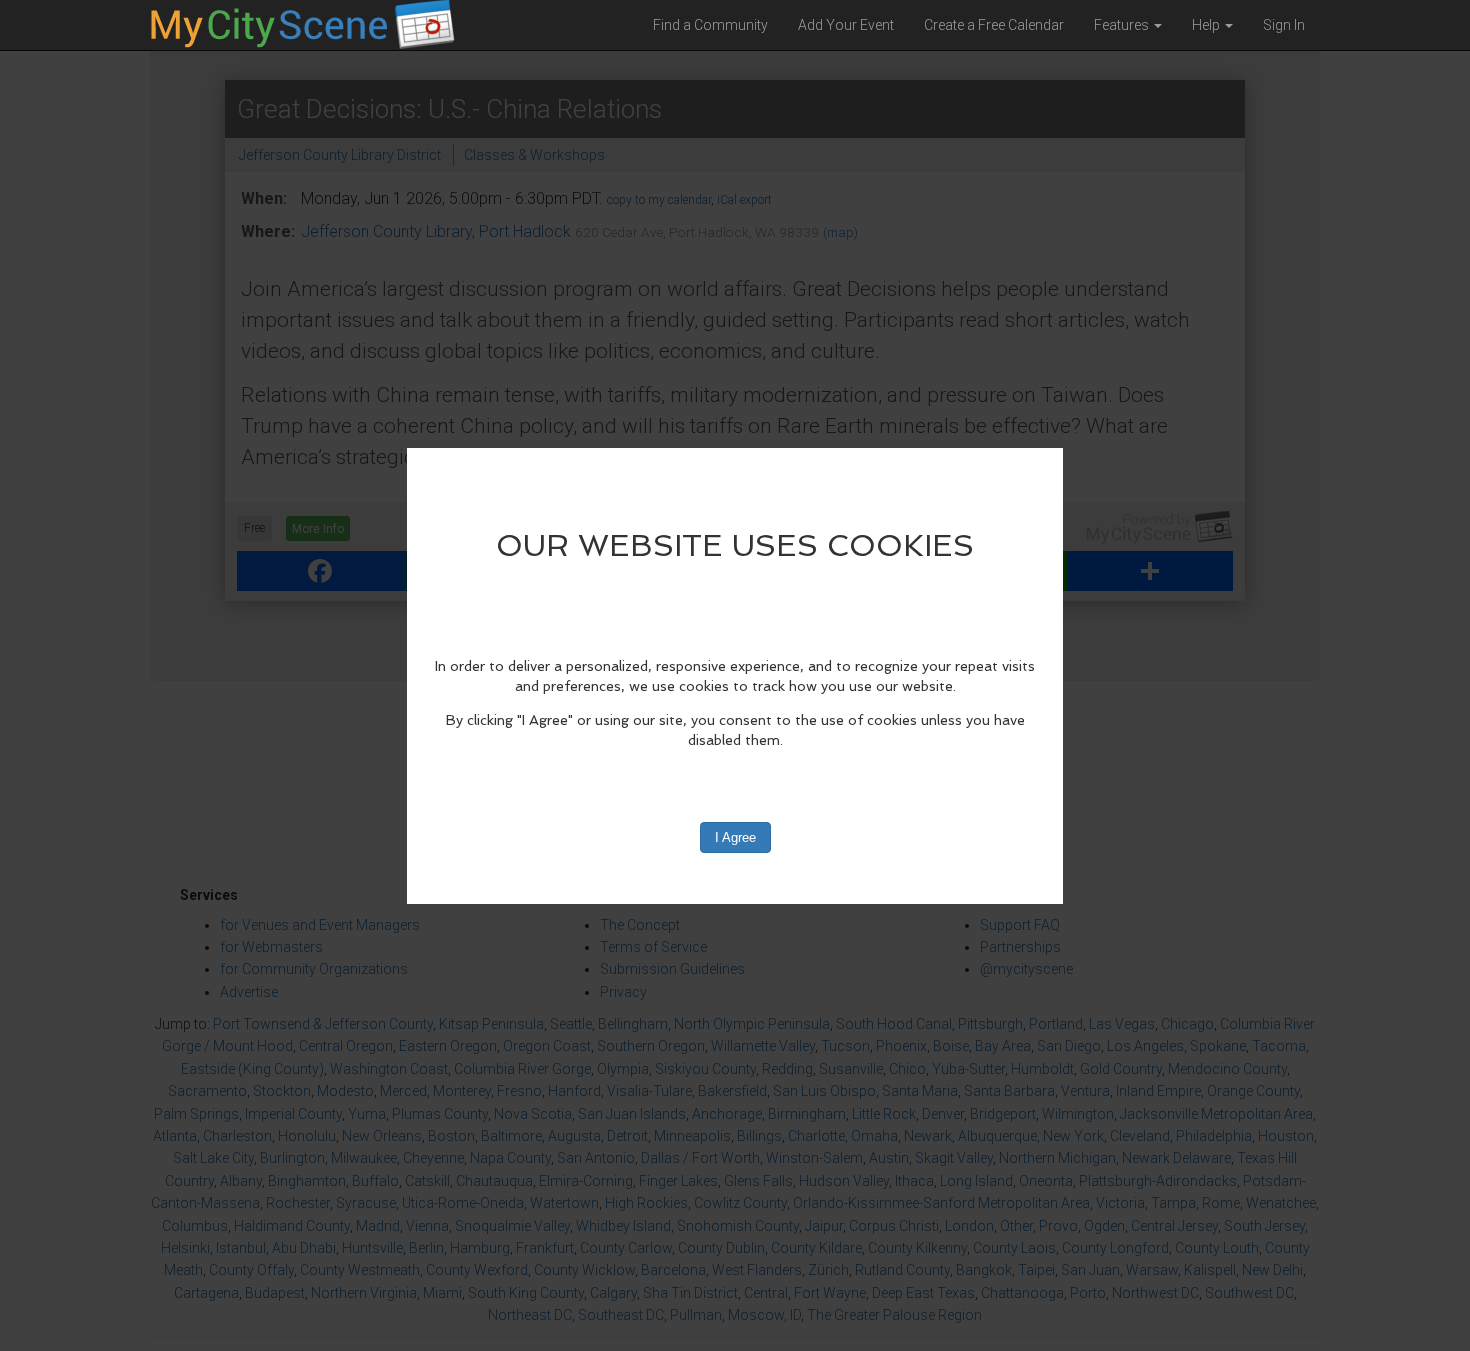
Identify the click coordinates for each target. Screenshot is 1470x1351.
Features (1123, 25)
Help (1207, 25)
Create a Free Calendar (994, 25)
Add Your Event (846, 25)
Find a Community (710, 25)
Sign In (1284, 25)
